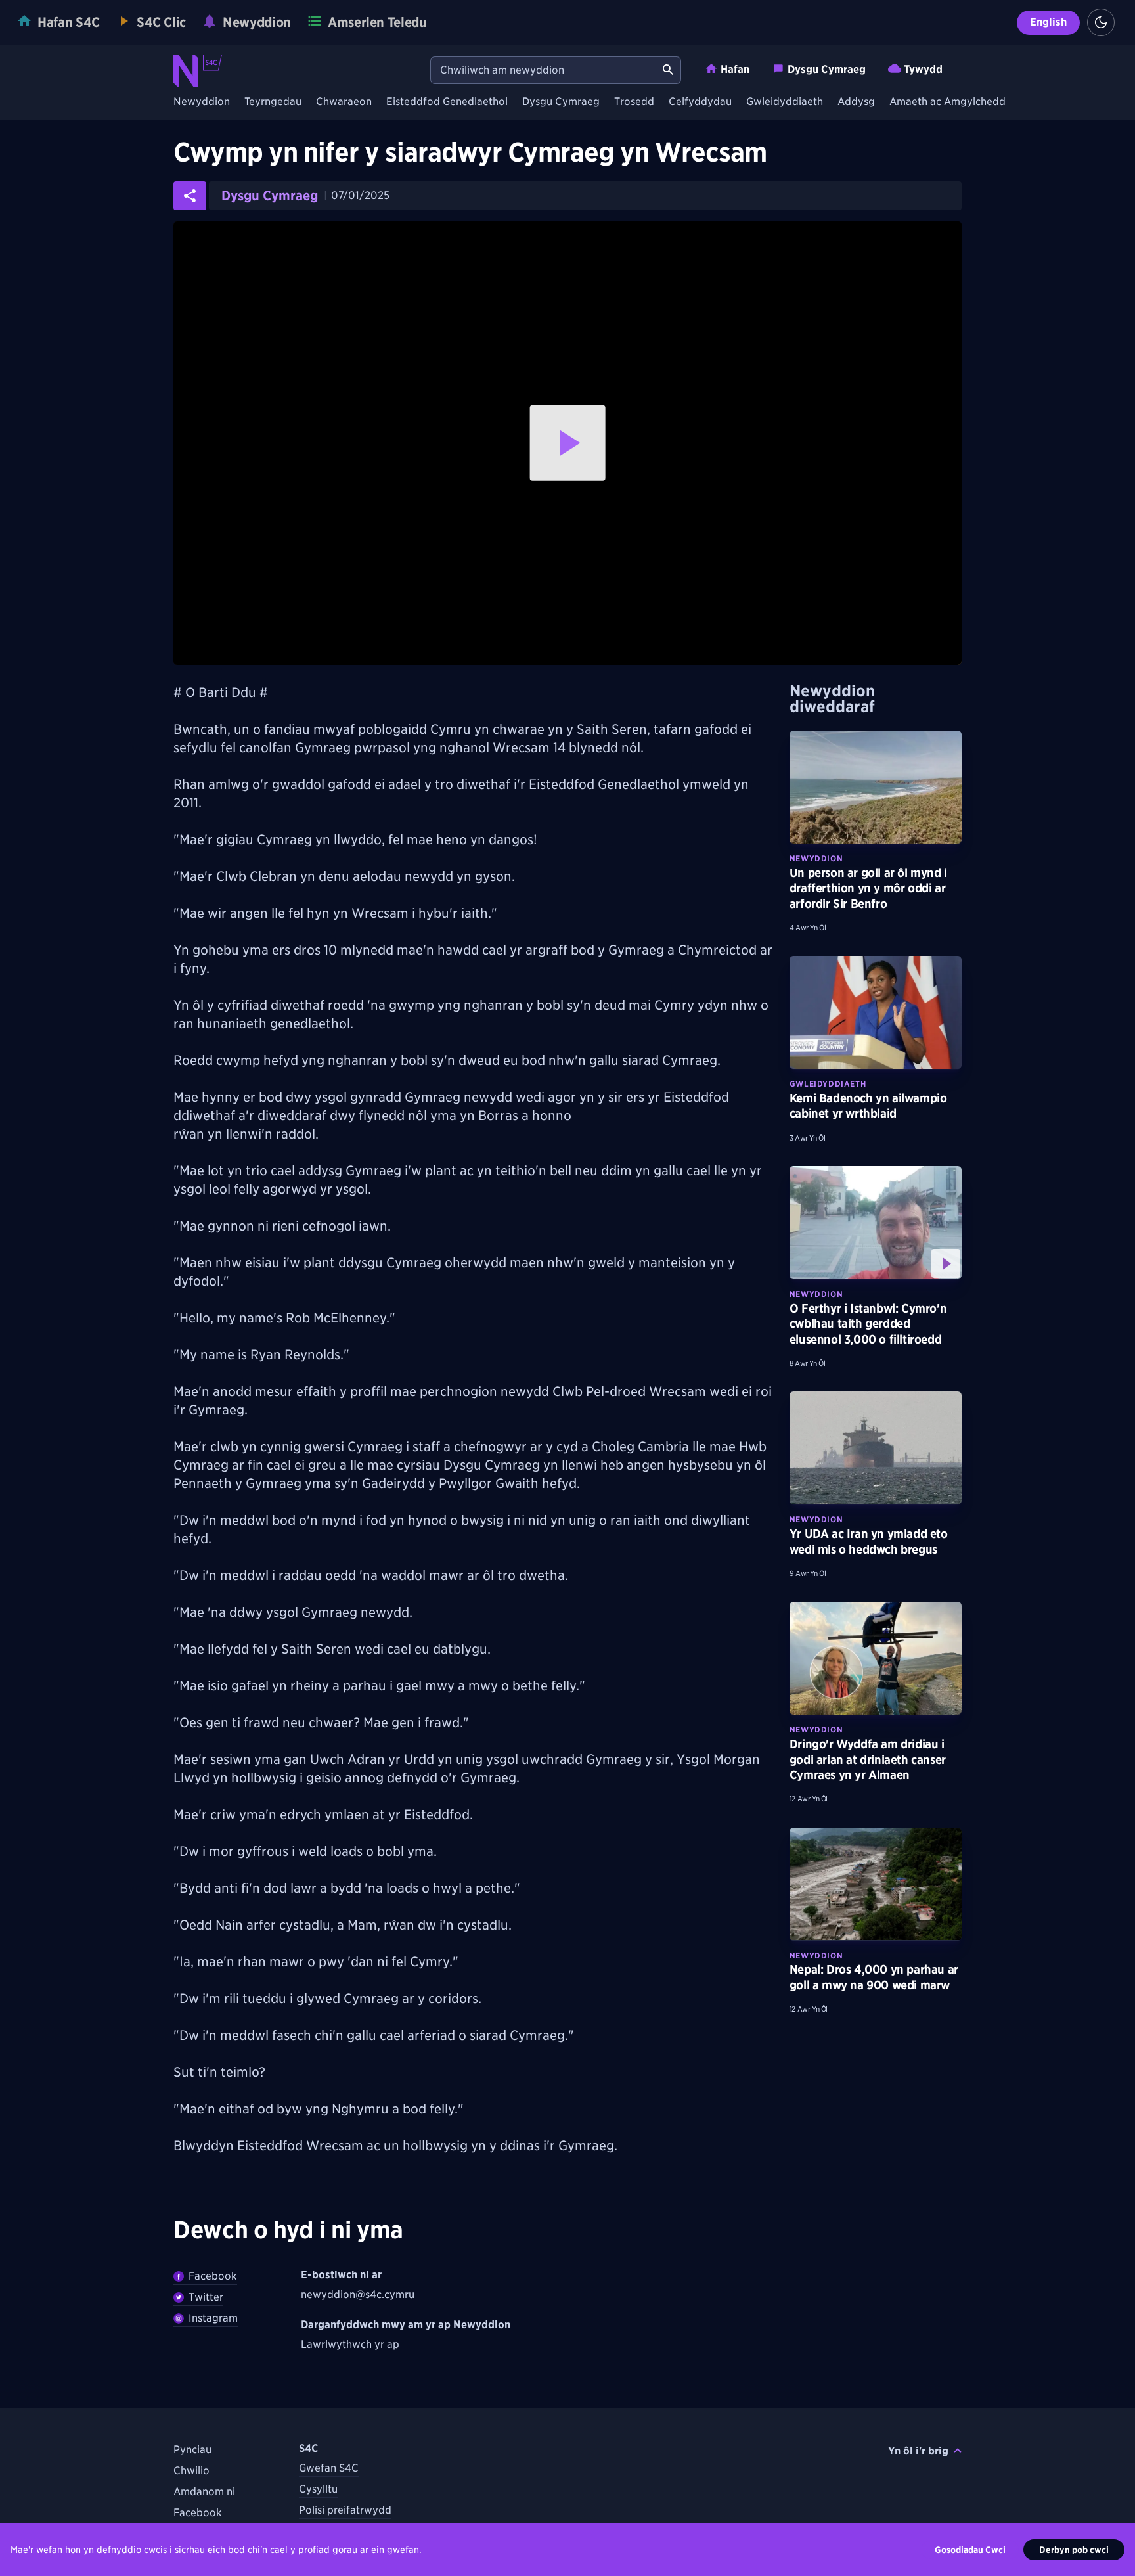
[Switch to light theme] (1101, 22)
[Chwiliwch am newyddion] (668, 70)
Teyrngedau (273, 102)
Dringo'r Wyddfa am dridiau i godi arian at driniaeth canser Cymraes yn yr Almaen (868, 1759)
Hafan (735, 69)
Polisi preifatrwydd (345, 2510)
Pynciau (192, 2450)
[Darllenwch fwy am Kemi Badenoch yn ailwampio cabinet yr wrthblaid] (876, 1012)
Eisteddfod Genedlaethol (447, 102)
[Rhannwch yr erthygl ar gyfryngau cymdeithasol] (190, 196)
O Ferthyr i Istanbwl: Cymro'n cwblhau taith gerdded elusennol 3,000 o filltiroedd (868, 1324)
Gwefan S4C (329, 2468)
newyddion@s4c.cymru (358, 2294)
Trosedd (634, 102)
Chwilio (191, 2471)
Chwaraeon (344, 102)
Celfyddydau (700, 102)
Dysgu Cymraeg (827, 69)
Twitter (206, 2297)
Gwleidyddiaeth (785, 102)
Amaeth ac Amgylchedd (947, 102)
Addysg (856, 102)
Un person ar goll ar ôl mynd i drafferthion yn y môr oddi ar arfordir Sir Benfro (868, 888)
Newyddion (202, 102)
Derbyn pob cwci (1074, 2550)
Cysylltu (318, 2489)
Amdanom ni (204, 2492)
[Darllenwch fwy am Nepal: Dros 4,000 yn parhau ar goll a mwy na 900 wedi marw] (876, 1884)
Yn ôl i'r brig (918, 2451)
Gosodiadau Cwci (970, 2550)
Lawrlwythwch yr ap (350, 2344)
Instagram (213, 2318)
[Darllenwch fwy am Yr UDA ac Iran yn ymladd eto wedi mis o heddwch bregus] (876, 1448)
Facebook (213, 2276)
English (1048, 22)
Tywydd (923, 69)
